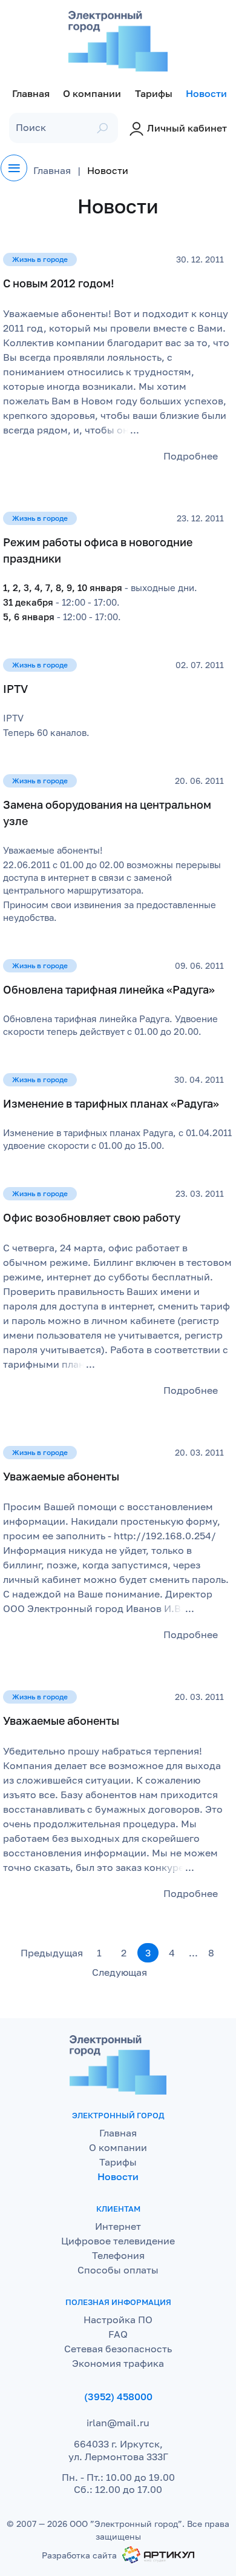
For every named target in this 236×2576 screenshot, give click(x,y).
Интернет (118, 2226)
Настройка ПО (118, 2320)
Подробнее (191, 456)
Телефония (118, 2255)
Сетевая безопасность (118, 2349)
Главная (118, 2133)
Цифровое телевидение (118, 2241)
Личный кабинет (187, 128)
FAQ (118, 2334)
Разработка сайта (79, 2555)
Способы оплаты (118, 2270)
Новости (118, 2176)
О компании (118, 2147)
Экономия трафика (118, 2363)
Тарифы (118, 2162)
